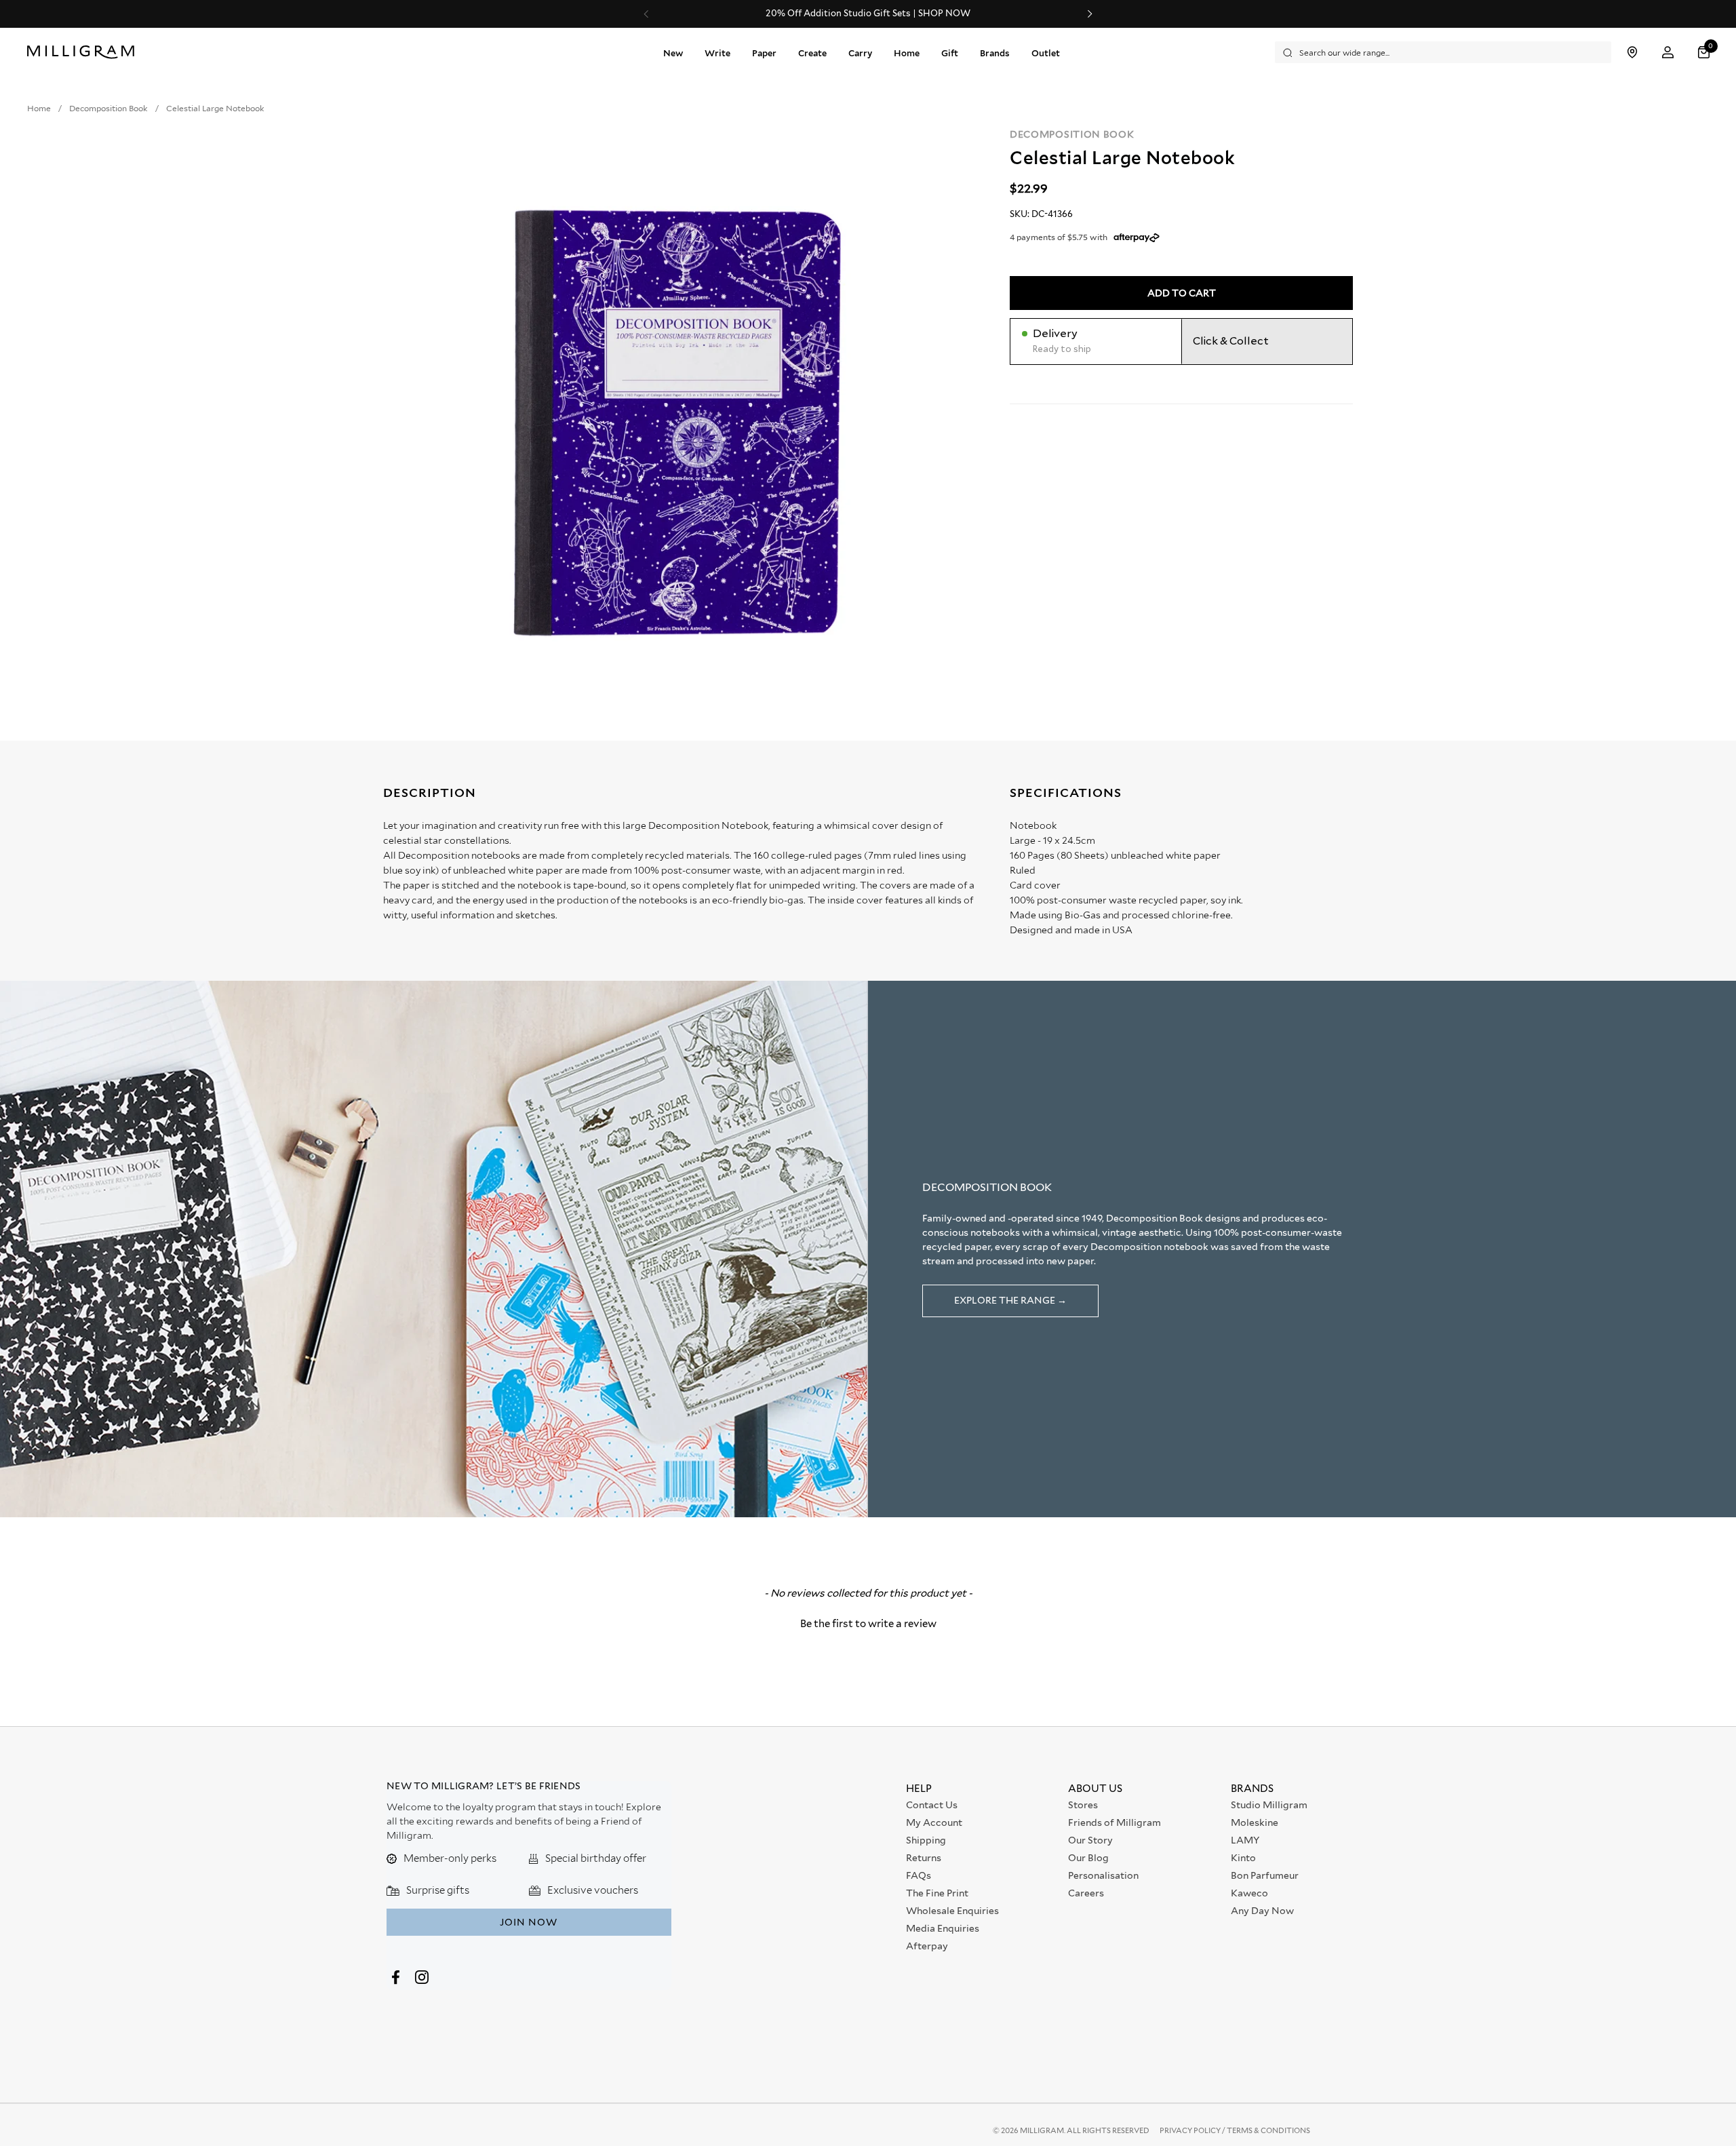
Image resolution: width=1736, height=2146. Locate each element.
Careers (1086, 1893)
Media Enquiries (943, 1928)
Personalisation (1103, 1875)
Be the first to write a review (868, 1624)
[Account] (1668, 53)
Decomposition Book (1072, 134)
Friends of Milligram (1114, 1822)
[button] (1705, 53)
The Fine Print (937, 1893)
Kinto (1243, 1858)
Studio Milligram (1269, 1805)
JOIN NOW (529, 1922)
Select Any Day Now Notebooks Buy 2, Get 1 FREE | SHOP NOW (868, 14)
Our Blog (1088, 1858)
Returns (924, 1858)
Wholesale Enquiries (952, 1911)
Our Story (1090, 1840)
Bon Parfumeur (1265, 1875)
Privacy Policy (1191, 2130)
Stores (1083, 1805)
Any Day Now (1262, 1911)
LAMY (1245, 1840)
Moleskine (1255, 1822)
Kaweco (1249, 1893)
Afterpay (927, 1946)
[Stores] (1632, 53)
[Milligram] (84, 52)
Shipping (926, 1840)
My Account (934, 1822)
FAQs (919, 1875)
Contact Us (932, 1805)
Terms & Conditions (1268, 2130)
